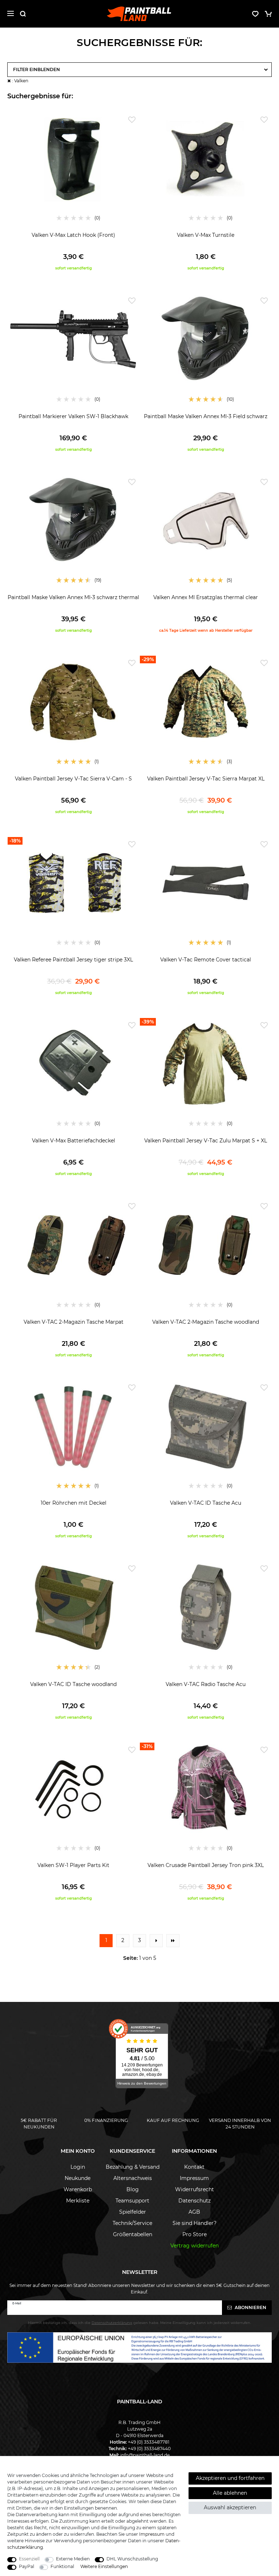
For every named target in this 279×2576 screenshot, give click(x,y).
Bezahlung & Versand (133, 2167)
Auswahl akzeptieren (230, 2507)
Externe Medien (73, 2559)
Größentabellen (133, 2234)
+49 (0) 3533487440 (149, 2449)
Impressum (194, 2178)
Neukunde (78, 2178)
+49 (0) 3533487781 (149, 2442)
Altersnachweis (133, 2178)
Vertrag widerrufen (195, 2246)
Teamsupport (132, 2201)
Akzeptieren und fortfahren (230, 2478)
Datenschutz (195, 2201)
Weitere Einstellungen (104, 2566)
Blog (133, 2189)
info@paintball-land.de (145, 2455)
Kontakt (194, 2167)
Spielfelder (133, 2212)
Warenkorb (78, 2189)
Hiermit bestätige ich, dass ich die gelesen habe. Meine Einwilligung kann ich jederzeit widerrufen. (139, 2323)
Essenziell (29, 2559)
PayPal (27, 2566)
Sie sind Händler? (195, 2223)
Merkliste (78, 2201)
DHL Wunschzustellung (132, 2559)
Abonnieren (250, 2307)
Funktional (62, 2566)
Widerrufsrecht (195, 2189)
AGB (194, 2212)
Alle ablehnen (230, 2493)
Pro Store (195, 2234)
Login (78, 2167)
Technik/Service (132, 2223)
